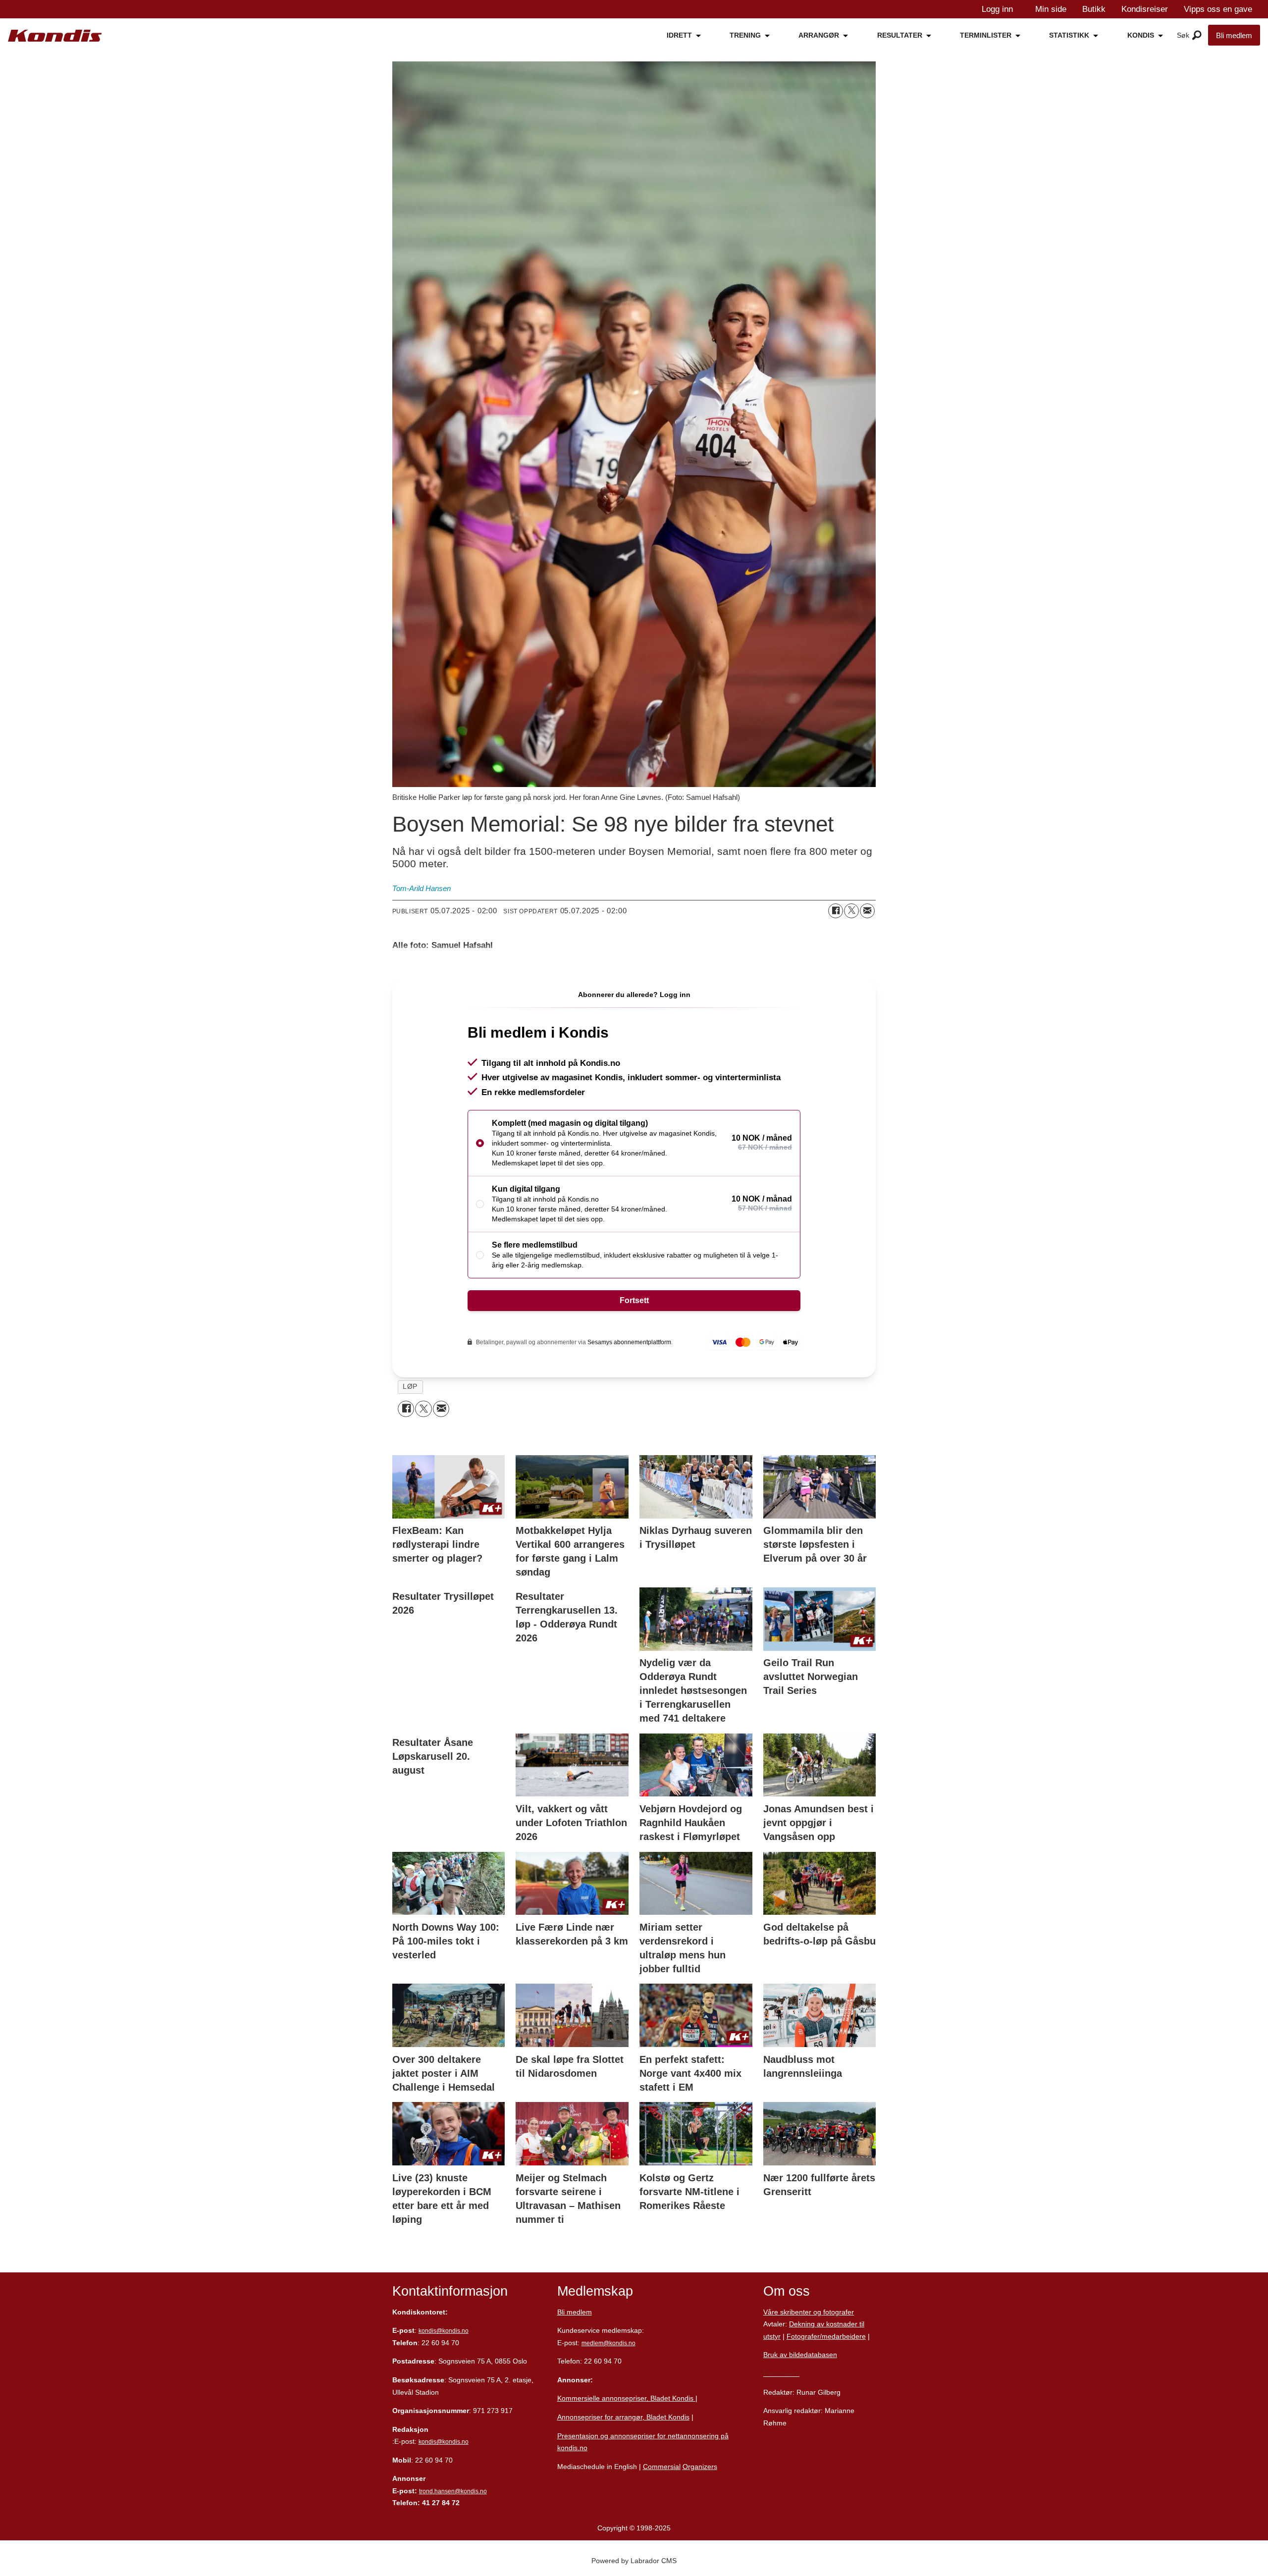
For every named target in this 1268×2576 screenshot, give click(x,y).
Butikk (1094, 9)
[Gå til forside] (55, 36)
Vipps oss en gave (1218, 9)
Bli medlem (1234, 35)
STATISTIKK (1069, 35)
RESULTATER (900, 35)
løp (410, 1387)
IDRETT (679, 35)
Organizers (700, 2467)
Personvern (781, 2373)
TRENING (745, 35)
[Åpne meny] (1197, 36)
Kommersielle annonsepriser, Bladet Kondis (626, 2398)
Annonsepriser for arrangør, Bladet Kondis (623, 2417)
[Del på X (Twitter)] (851, 911)
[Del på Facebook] (836, 911)
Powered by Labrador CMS (634, 2561)
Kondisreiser (1145, 9)
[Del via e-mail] (867, 911)
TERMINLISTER (986, 35)
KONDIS (1141, 35)
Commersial (662, 2467)
